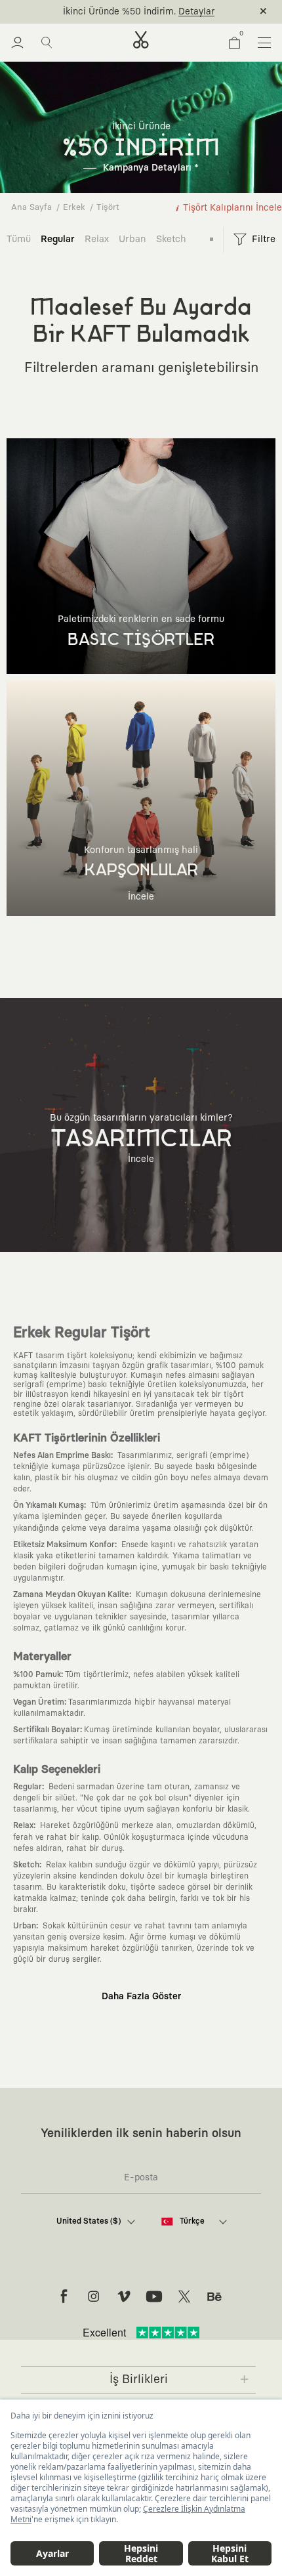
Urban (132, 239)
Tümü (19, 239)
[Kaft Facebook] (64, 2296)
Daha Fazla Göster (141, 1997)
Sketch (171, 239)
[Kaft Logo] (141, 40)
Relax (97, 239)
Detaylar (196, 12)
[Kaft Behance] (214, 2296)
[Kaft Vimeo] (124, 2296)
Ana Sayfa (31, 208)
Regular (58, 239)
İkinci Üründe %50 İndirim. (119, 12)
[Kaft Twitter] (184, 2296)
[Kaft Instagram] (94, 2296)
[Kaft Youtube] (154, 2296)
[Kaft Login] (17, 43)
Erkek (74, 208)
